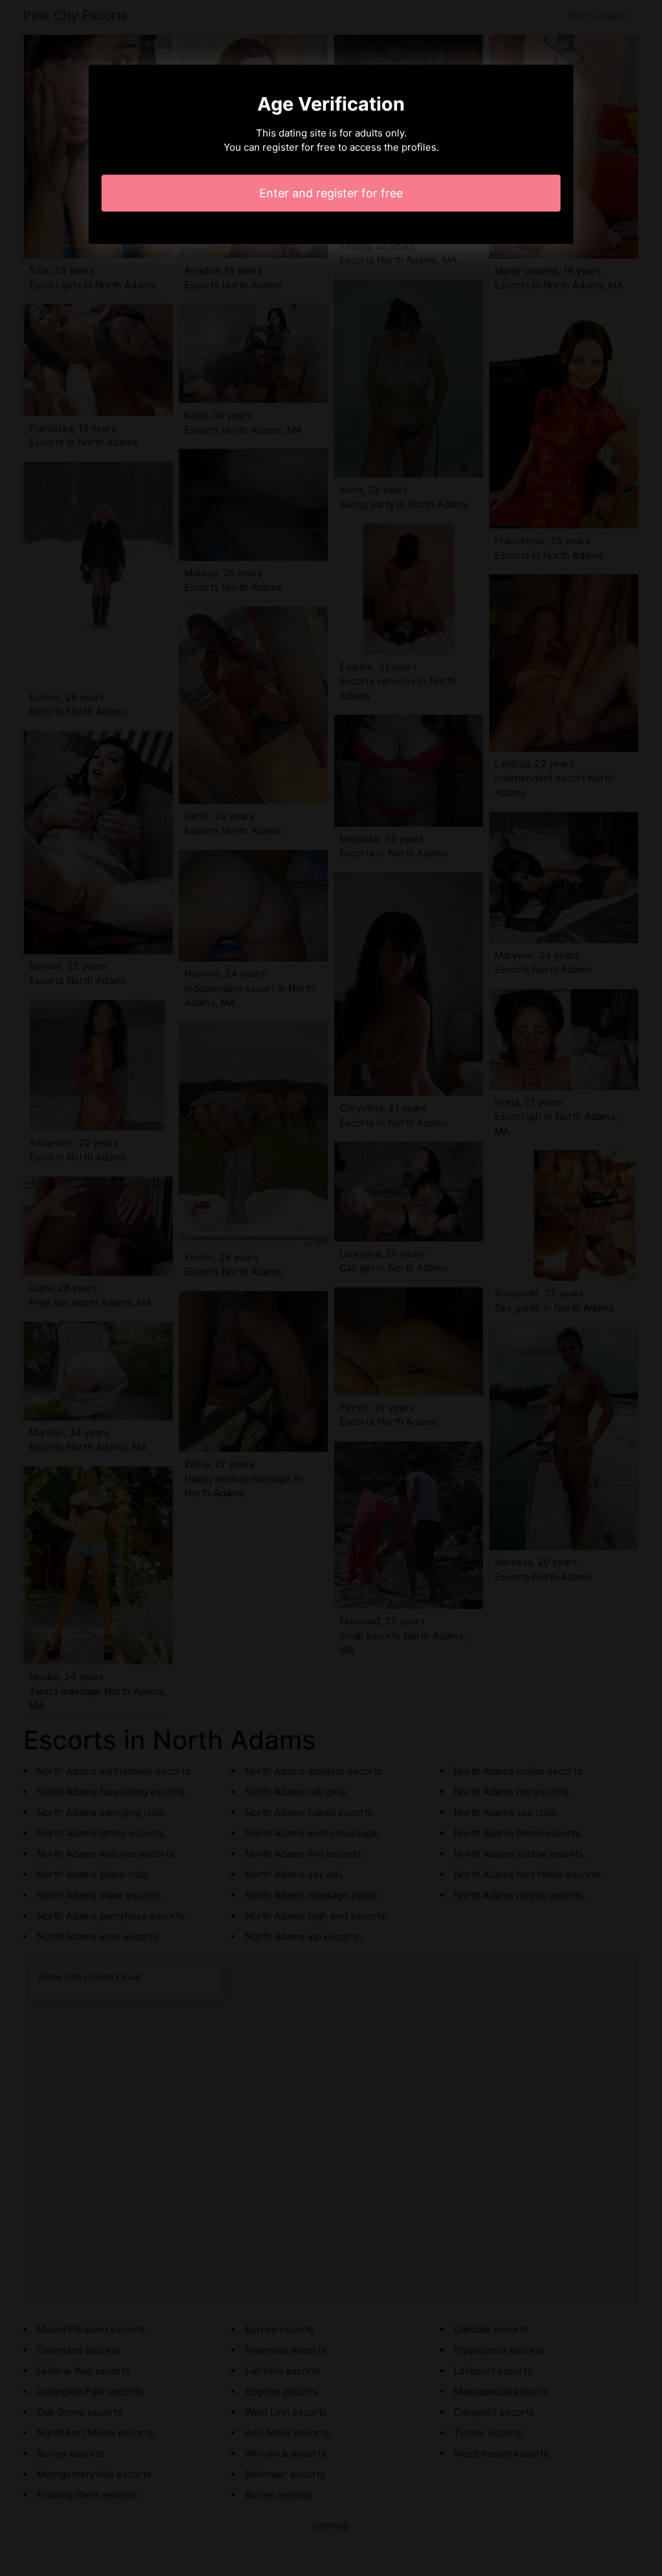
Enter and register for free (331, 193)
